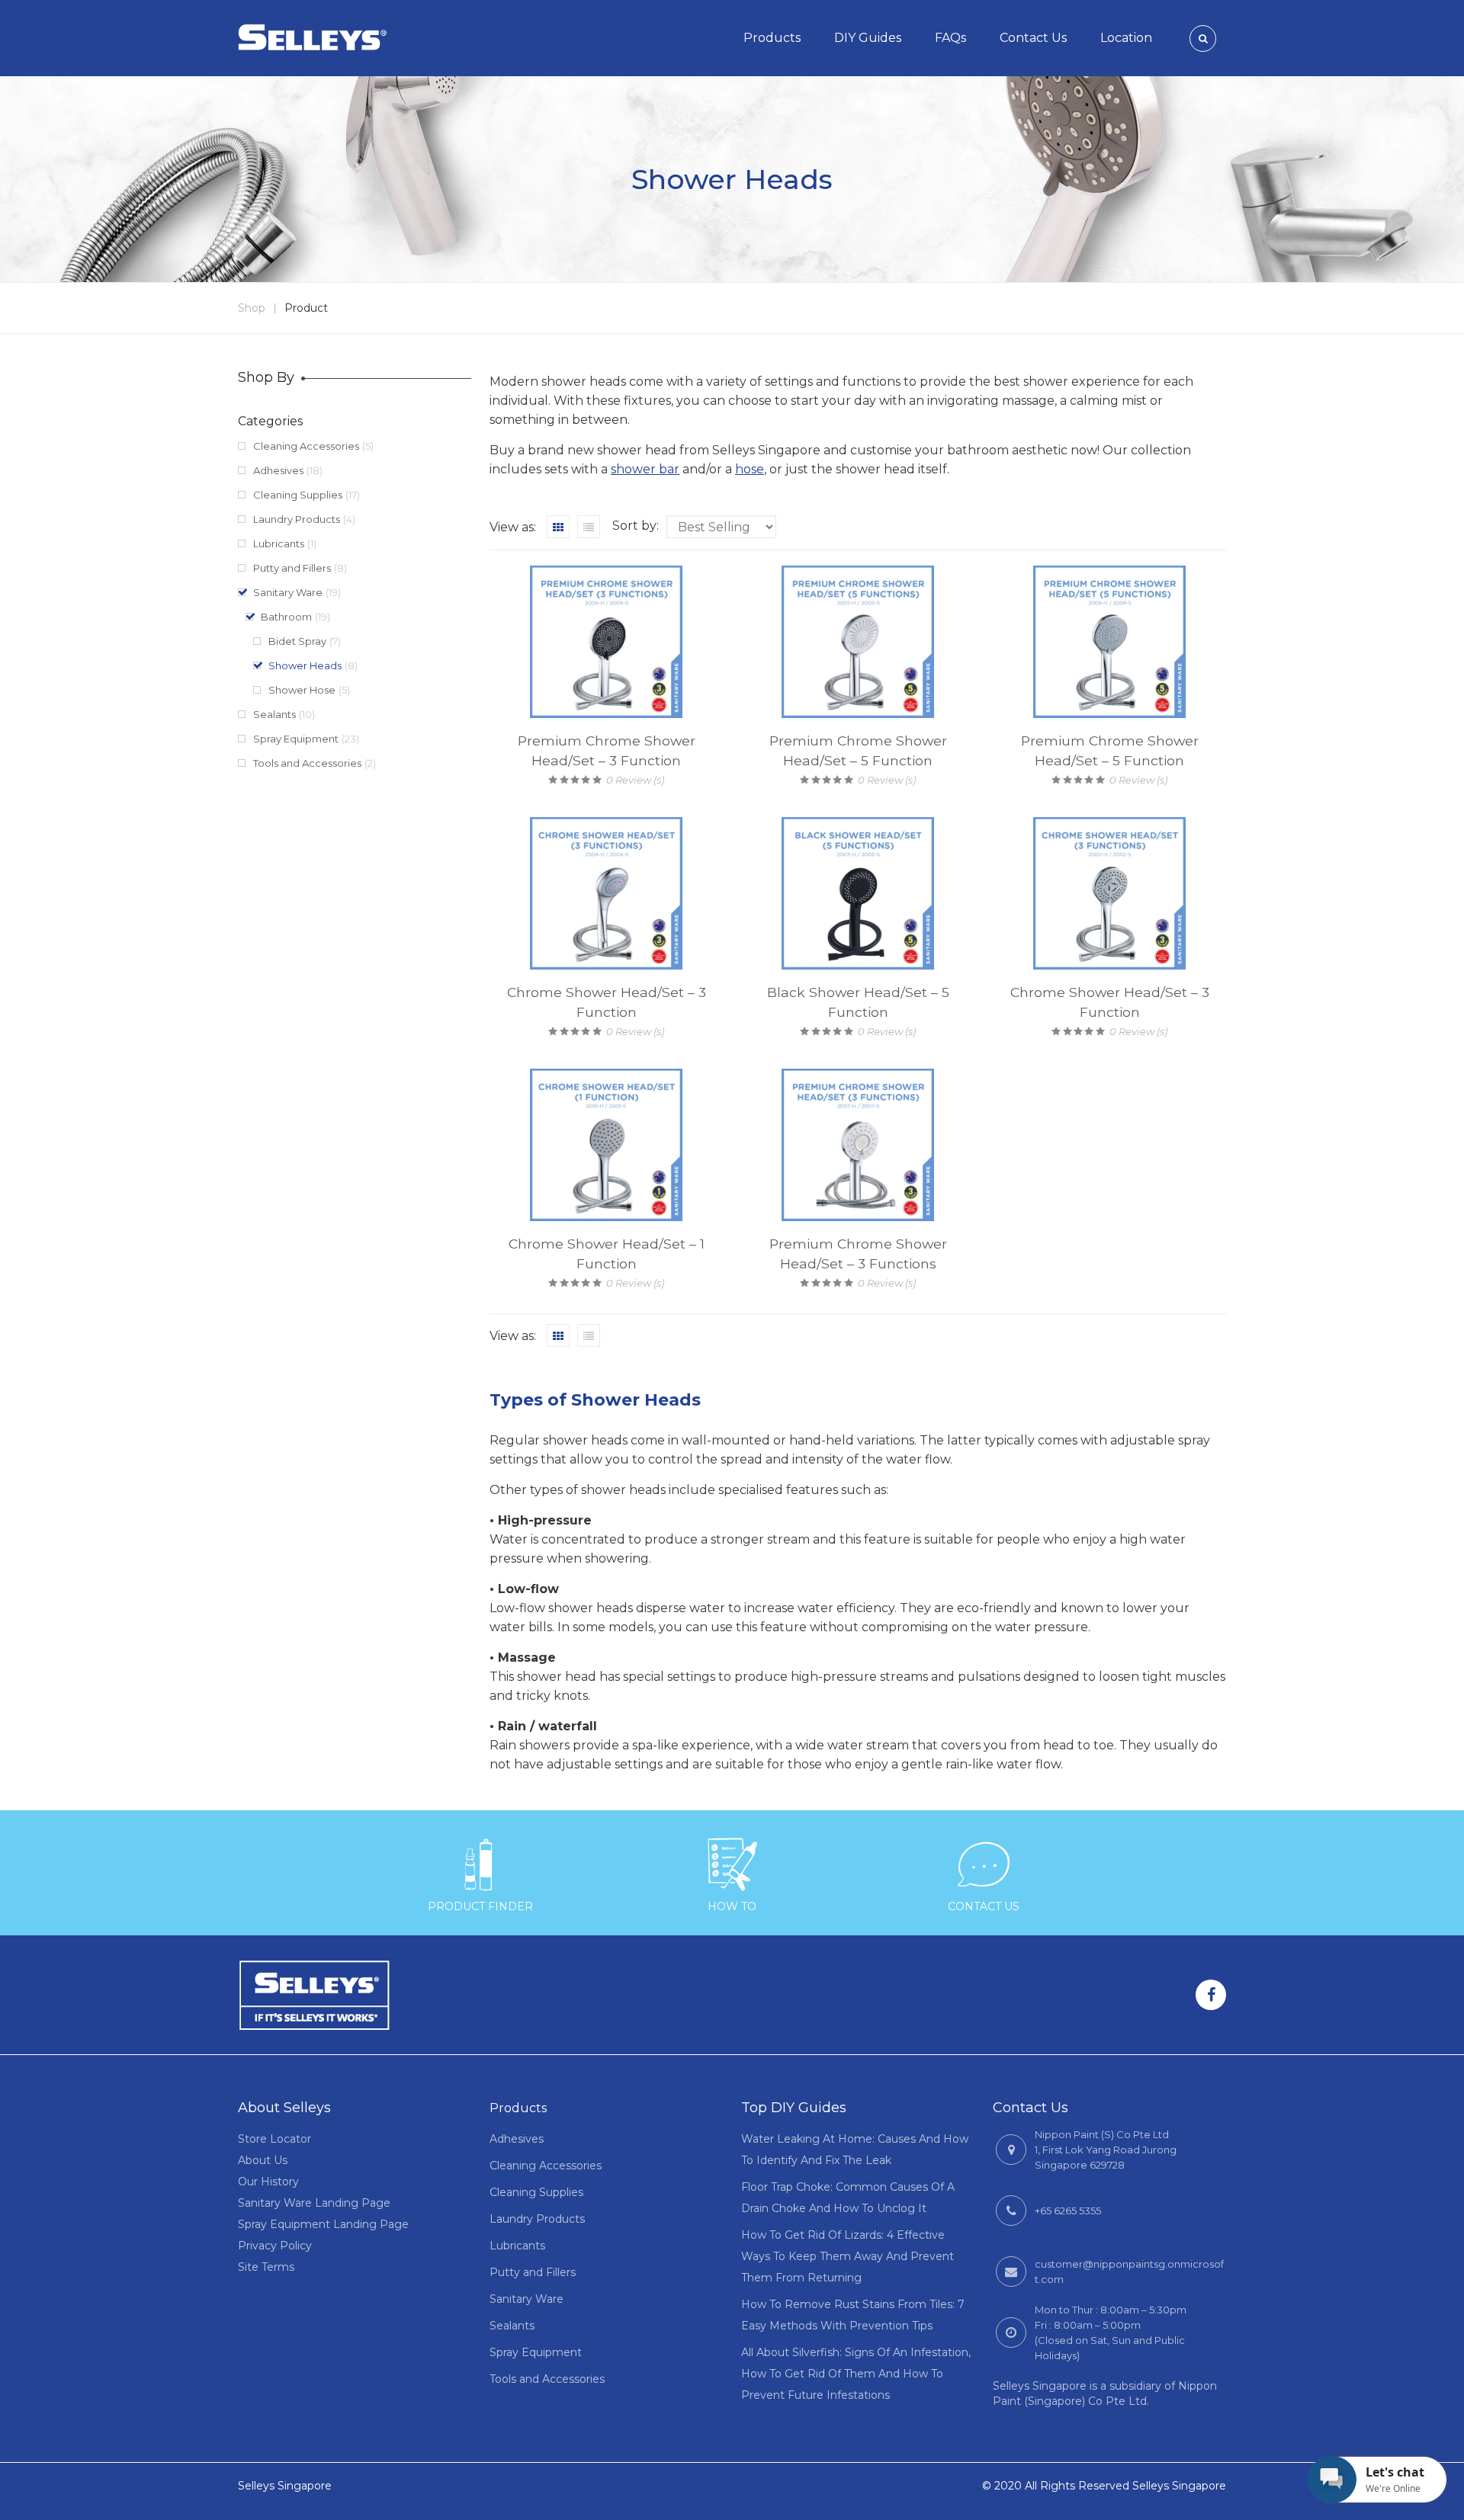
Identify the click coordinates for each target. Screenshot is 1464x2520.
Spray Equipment (296, 739)
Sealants (274, 714)
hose (750, 469)
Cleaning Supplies (298, 495)
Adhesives (278, 470)
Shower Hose (302, 690)
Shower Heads (305, 665)
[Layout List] (589, 527)
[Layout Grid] (558, 527)
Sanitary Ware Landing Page (314, 2203)
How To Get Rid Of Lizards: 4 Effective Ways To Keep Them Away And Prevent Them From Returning (848, 2256)
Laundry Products (297, 519)
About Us (263, 2160)
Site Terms (266, 2267)
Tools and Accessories (307, 763)
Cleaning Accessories (306, 446)
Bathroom (286, 617)
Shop (252, 308)
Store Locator (274, 2139)
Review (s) (635, 780)
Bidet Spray (297, 641)
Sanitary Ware (288, 592)
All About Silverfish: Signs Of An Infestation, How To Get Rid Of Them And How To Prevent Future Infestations (856, 2374)
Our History (268, 2182)
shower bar (645, 469)
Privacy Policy (275, 2246)
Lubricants (279, 543)
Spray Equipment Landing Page (323, 2224)
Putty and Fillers (292, 568)
